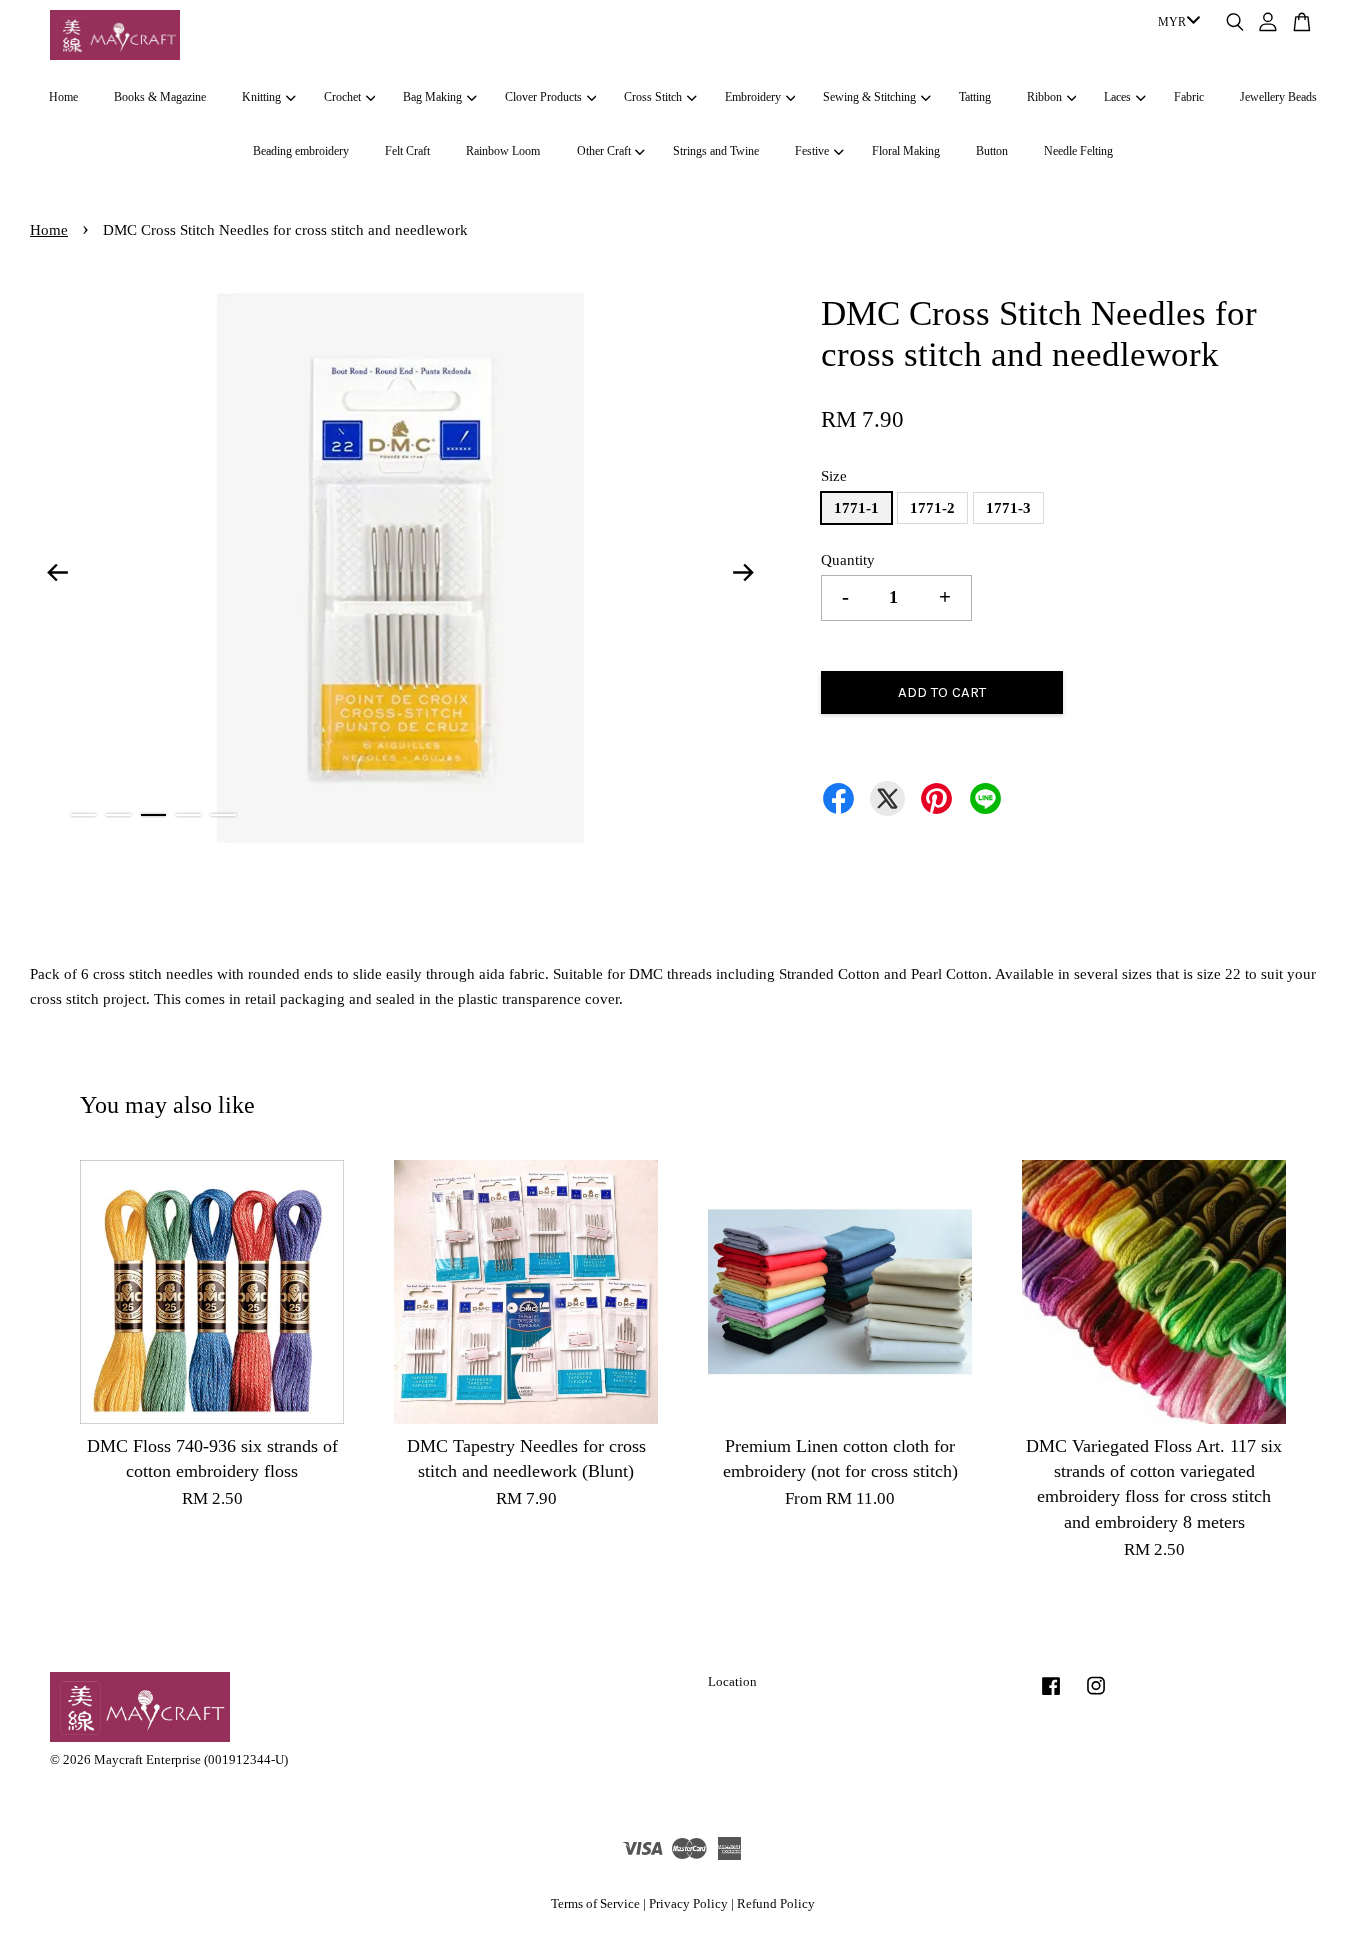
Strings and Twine (716, 151)
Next (744, 572)
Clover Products (543, 97)
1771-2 (932, 508)
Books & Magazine (160, 97)
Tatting (975, 97)
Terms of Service (595, 1904)
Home (63, 97)
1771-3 (1008, 508)
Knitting (261, 97)
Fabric (1189, 97)
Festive (812, 151)
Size (834, 476)
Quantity (848, 560)
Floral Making (906, 151)
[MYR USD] (1175, 23)
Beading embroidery (301, 151)
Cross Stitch (653, 97)
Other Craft (604, 151)
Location (732, 1682)
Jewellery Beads (1278, 97)
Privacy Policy (688, 1904)
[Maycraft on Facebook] (1051, 1696)
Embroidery (753, 97)
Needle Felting (1078, 151)
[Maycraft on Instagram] (1096, 1696)
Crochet (342, 97)
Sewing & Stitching (869, 97)
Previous (57, 572)
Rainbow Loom (503, 151)
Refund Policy (776, 1904)
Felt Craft (407, 151)
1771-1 (856, 508)
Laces (1117, 97)
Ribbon (1044, 97)
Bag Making (432, 97)
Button (992, 151)
